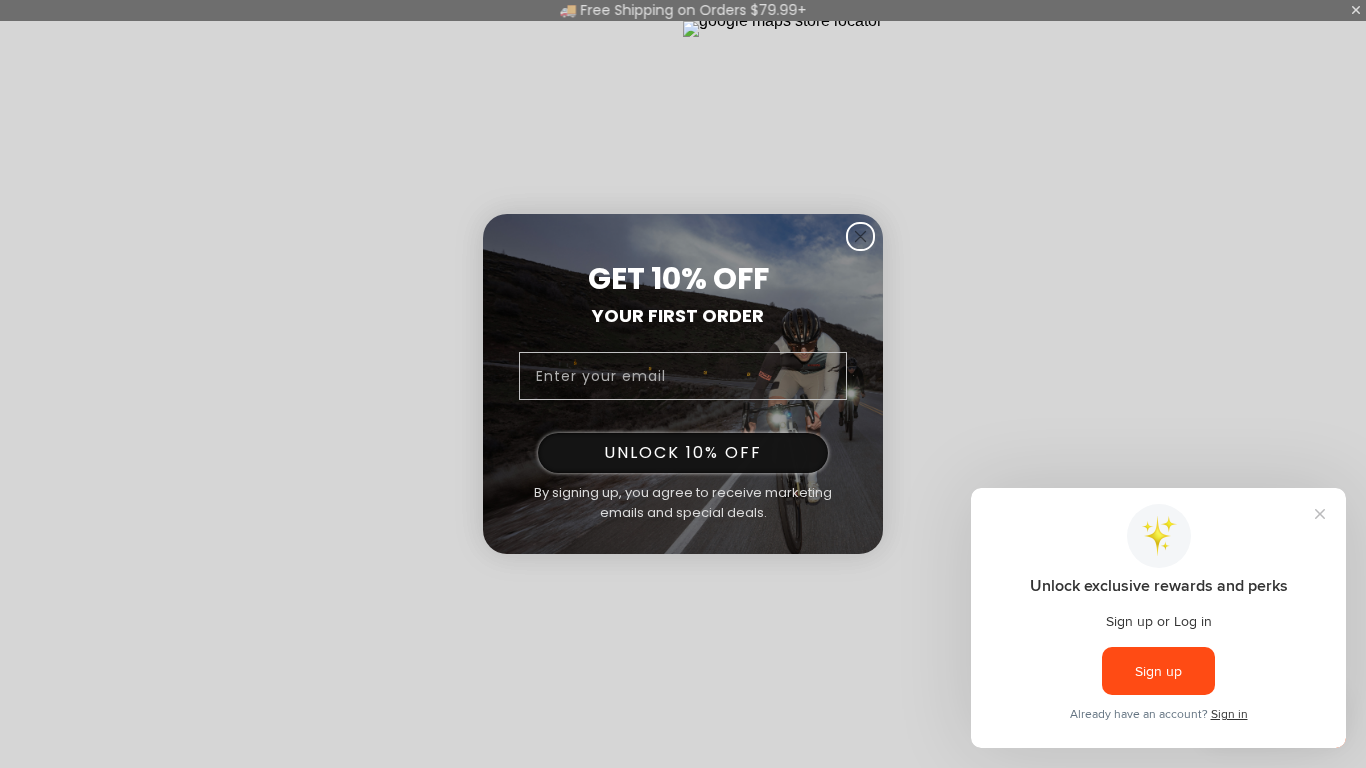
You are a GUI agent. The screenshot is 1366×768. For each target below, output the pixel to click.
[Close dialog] (860, 236)
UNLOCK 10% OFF (683, 452)
